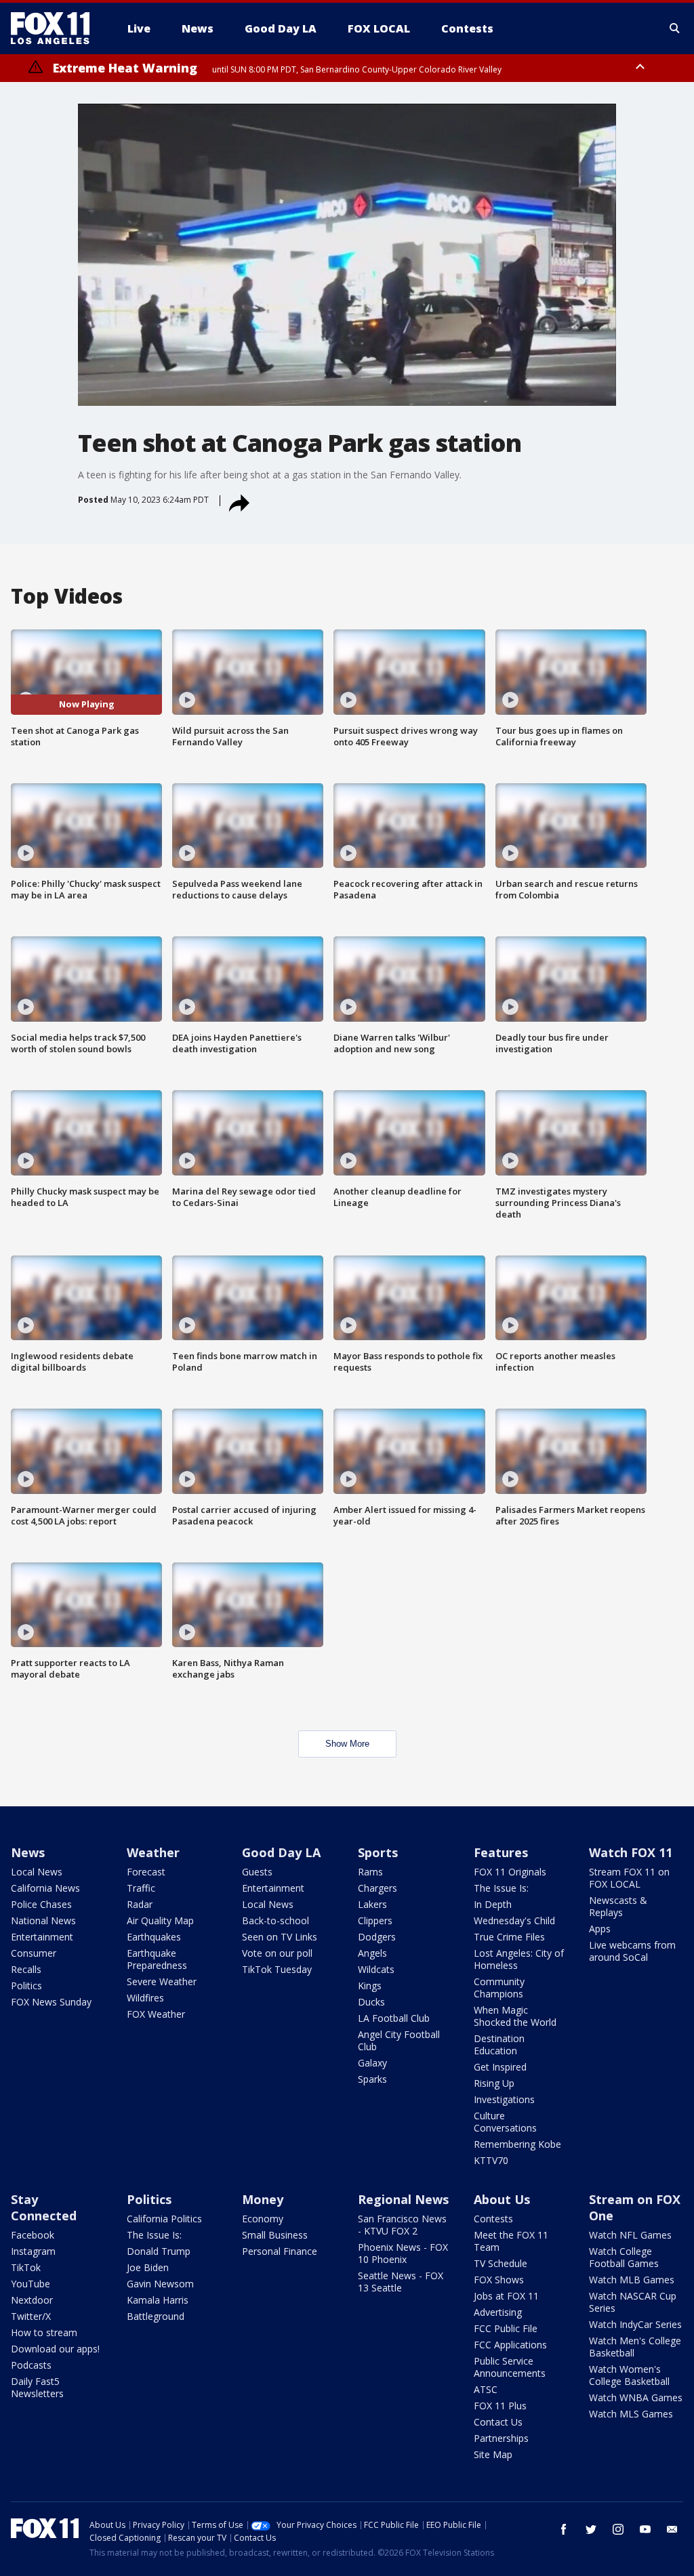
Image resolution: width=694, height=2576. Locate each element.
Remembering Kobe (517, 2144)
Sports (378, 1852)
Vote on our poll (277, 1953)
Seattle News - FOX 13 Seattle (401, 2282)
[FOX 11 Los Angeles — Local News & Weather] (56, 28)
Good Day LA (281, 1852)
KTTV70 (491, 2160)
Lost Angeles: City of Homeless (519, 1959)
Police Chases (41, 1904)
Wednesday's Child (514, 1920)
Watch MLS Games (631, 2414)
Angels (372, 1953)
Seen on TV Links (280, 1937)
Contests (493, 2219)
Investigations (504, 2099)
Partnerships (501, 2438)
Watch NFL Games (630, 2235)
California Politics (164, 2219)
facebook (564, 2529)
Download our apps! (55, 2349)
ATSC (486, 2389)
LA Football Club (394, 2018)
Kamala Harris (158, 2300)
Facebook (33, 2235)
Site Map (493, 2454)
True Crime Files (509, 1937)
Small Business (275, 2235)
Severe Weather (162, 1981)
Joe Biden (148, 2267)
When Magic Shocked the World (515, 2016)
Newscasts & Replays (618, 1906)
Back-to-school (275, 1920)
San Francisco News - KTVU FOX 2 (402, 2225)
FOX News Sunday (51, 2002)
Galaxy (372, 2063)
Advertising (498, 2312)
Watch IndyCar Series (635, 2324)
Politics (26, 1986)
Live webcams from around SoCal (632, 1951)
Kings (370, 1986)
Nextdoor (32, 2300)
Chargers (377, 1888)
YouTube (30, 2284)
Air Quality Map (160, 1920)
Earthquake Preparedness (157, 1959)
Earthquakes (154, 1937)
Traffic (141, 1888)
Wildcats (376, 1969)
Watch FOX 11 (631, 1852)
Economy (263, 2219)
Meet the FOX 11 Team (511, 2241)
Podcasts (31, 2365)
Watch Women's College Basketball (629, 2375)
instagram (618, 2529)
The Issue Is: (501, 1888)
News (28, 1852)
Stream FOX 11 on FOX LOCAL (629, 1878)
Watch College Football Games (624, 2257)
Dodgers (377, 1937)
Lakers (372, 1904)
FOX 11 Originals (510, 1872)
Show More (347, 1744)
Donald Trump (159, 2251)
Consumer (34, 1953)
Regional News (403, 2199)
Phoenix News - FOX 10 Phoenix (403, 2253)
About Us (502, 2199)
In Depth (493, 1904)
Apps (600, 1929)
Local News (37, 1872)
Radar (140, 1904)
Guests (257, 1872)
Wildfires (145, 1998)
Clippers (375, 1920)
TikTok (26, 2267)
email (672, 2529)
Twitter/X (31, 2316)
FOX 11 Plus (500, 2406)
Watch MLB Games (632, 2280)
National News (43, 1920)
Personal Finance (280, 2251)
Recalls (26, 1969)
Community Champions (499, 1988)
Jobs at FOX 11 (506, 2296)
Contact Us (498, 2422)
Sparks (372, 2079)
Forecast (146, 1872)
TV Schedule (501, 2263)
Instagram (33, 2251)
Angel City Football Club (399, 2040)
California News (45, 1888)
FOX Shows (499, 2280)
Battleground (156, 2316)
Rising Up (494, 2083)
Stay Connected (44, 2207)
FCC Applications (510, 2345)
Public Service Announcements (510, 2367)
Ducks (371, 2002)
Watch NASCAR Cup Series (633, 2302)
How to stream (44, 2332)
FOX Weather (156, 2014)
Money (263, 2199)
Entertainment (42, 1937)
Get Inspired (500, 2067)
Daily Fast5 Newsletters (37, 2387)
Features (501, 1852)
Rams (370, 1872)
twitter (591, 2529)
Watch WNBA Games (636, 2397)
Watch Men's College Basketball (635, 2347)
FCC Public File (506, 2328)
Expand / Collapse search (675, 28)
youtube (645, 2529)
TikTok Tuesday (277, 1969)
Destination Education (499, 2044)
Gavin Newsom (160, 2284)
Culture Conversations (505, 2122)
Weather (153, 1852)
